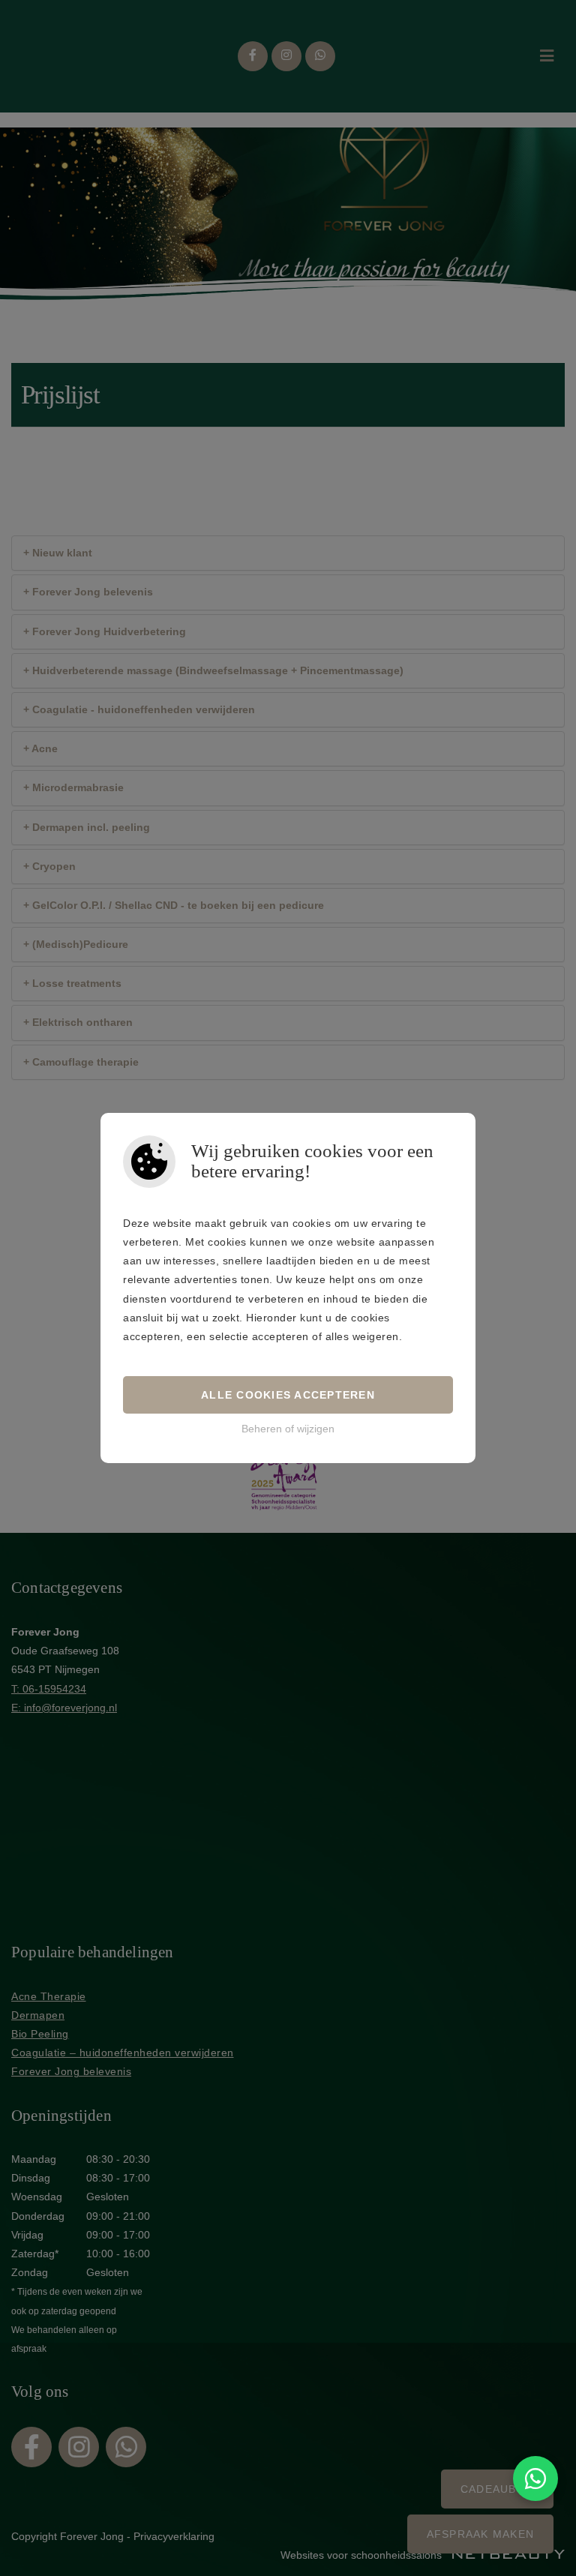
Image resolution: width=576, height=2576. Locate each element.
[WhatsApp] (535, 2479)
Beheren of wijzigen (288, 1429)
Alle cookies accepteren (288, 1395)
